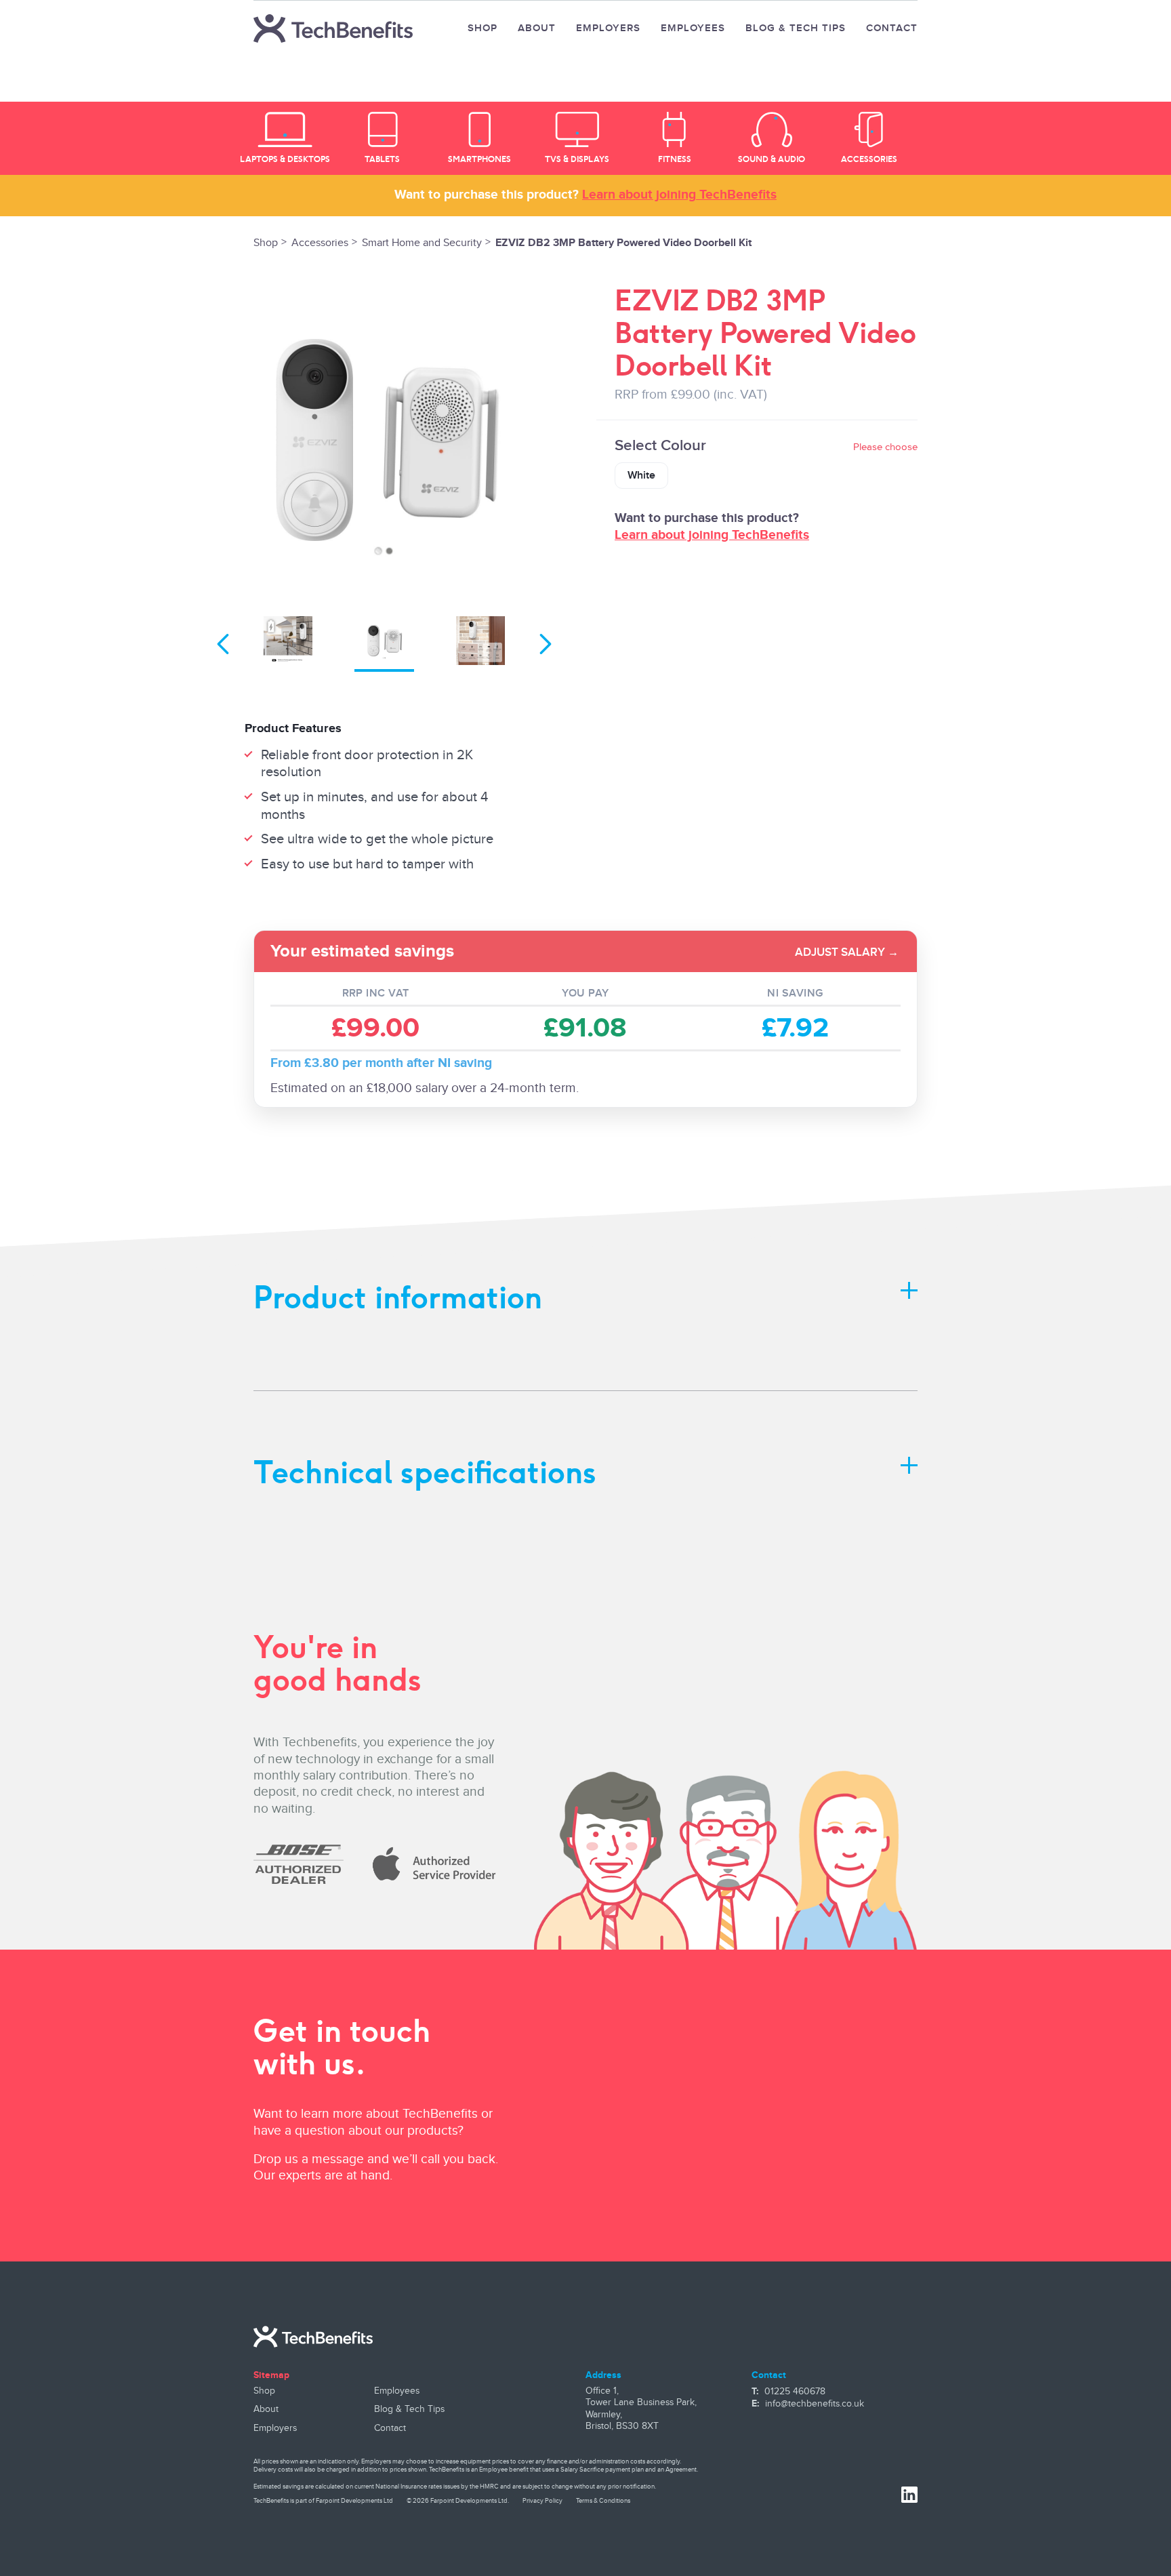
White (641, 476)
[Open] (909, 1289)
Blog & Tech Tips (796, 28)
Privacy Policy (542, 2501)
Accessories (320, 243)
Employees (693, 28)
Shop (482, 28)
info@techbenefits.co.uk (815, 2404)
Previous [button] (223, 644)
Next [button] (546, 644)
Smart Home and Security (422, 243)
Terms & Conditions (603, 2501)
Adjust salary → (847, 952)
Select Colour (766, 446)
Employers (608, 28)
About (537, 28)
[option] (285, 138)
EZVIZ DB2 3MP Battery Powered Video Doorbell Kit (623, 243)
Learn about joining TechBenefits (679, 195)
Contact (892, 28)
